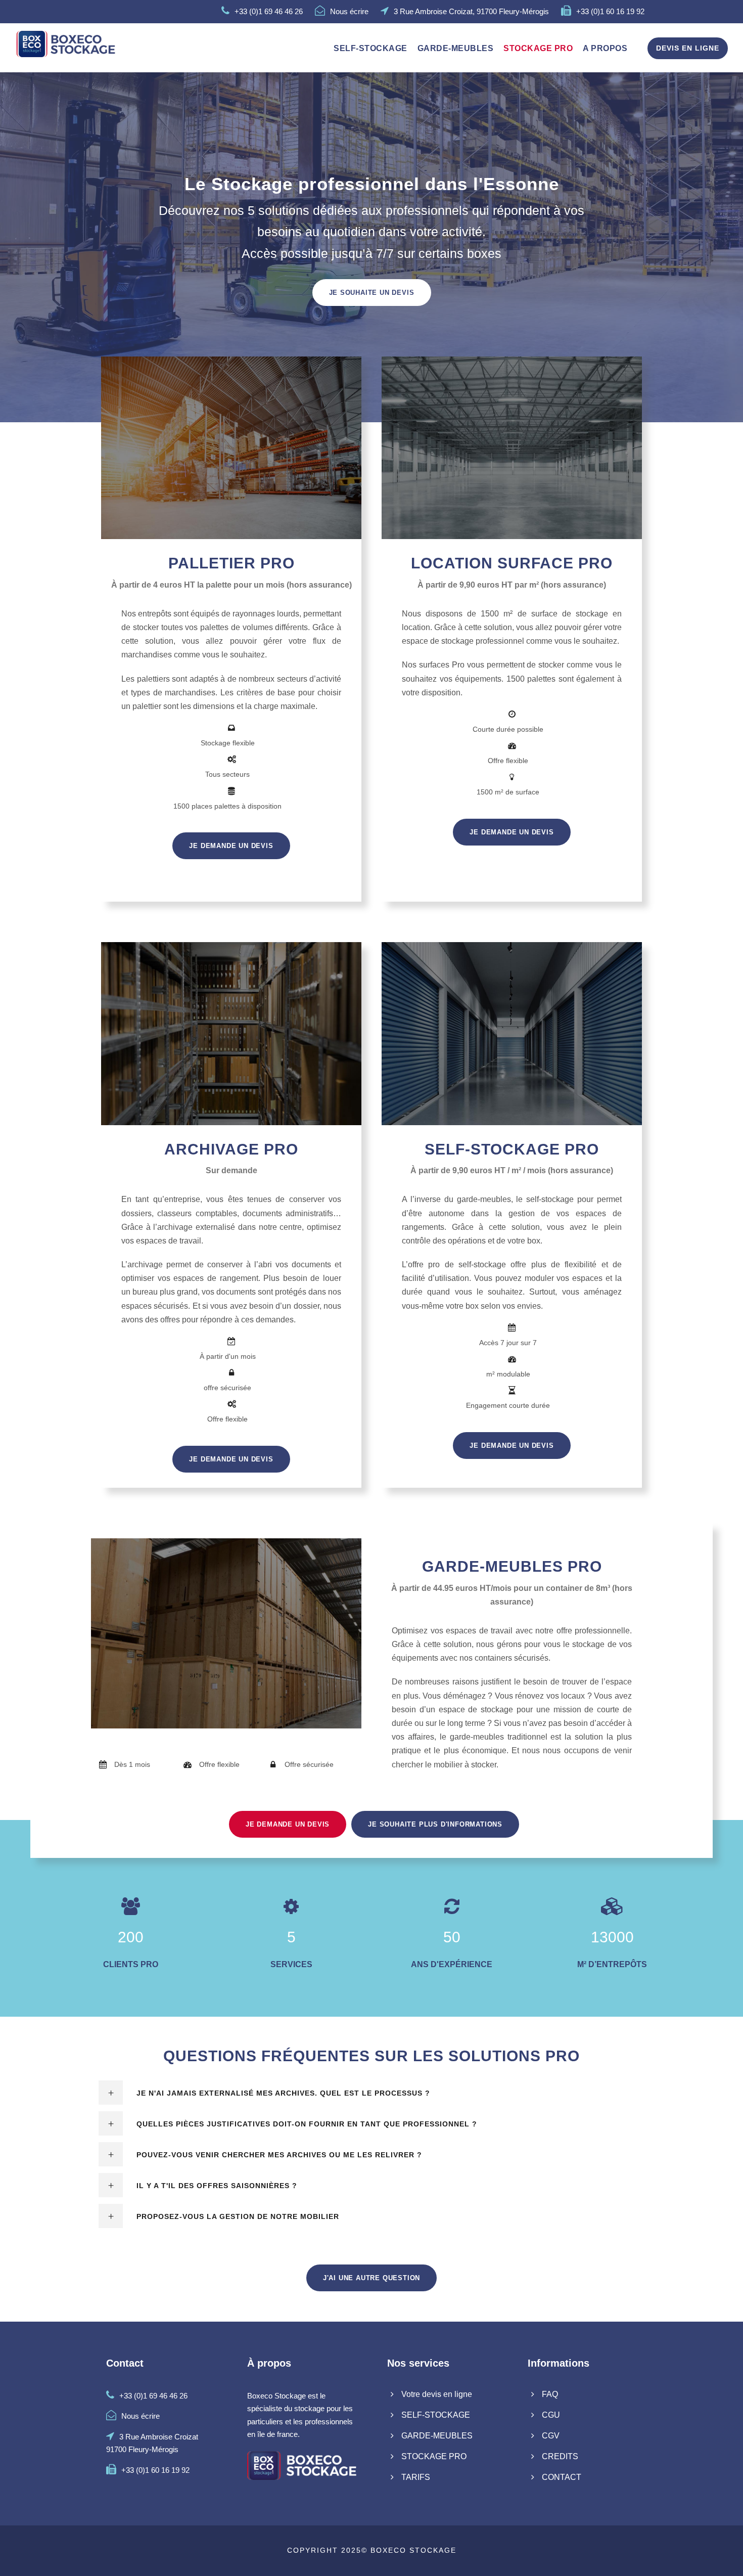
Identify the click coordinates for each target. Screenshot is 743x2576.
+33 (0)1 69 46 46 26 (269, 11)
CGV (551, 2436)
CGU (551, 2415)
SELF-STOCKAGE (370, 48)
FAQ (550, 2394)
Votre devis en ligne (437, 2394)
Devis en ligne (688, 48)
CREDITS (560, 2456)
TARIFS (416, 2477)
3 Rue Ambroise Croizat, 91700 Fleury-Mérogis (471, 11)
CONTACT (562, 2477)
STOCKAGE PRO (538, 48)
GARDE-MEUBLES (456, 48)
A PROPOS (605, 48)
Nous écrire (349, 11)
